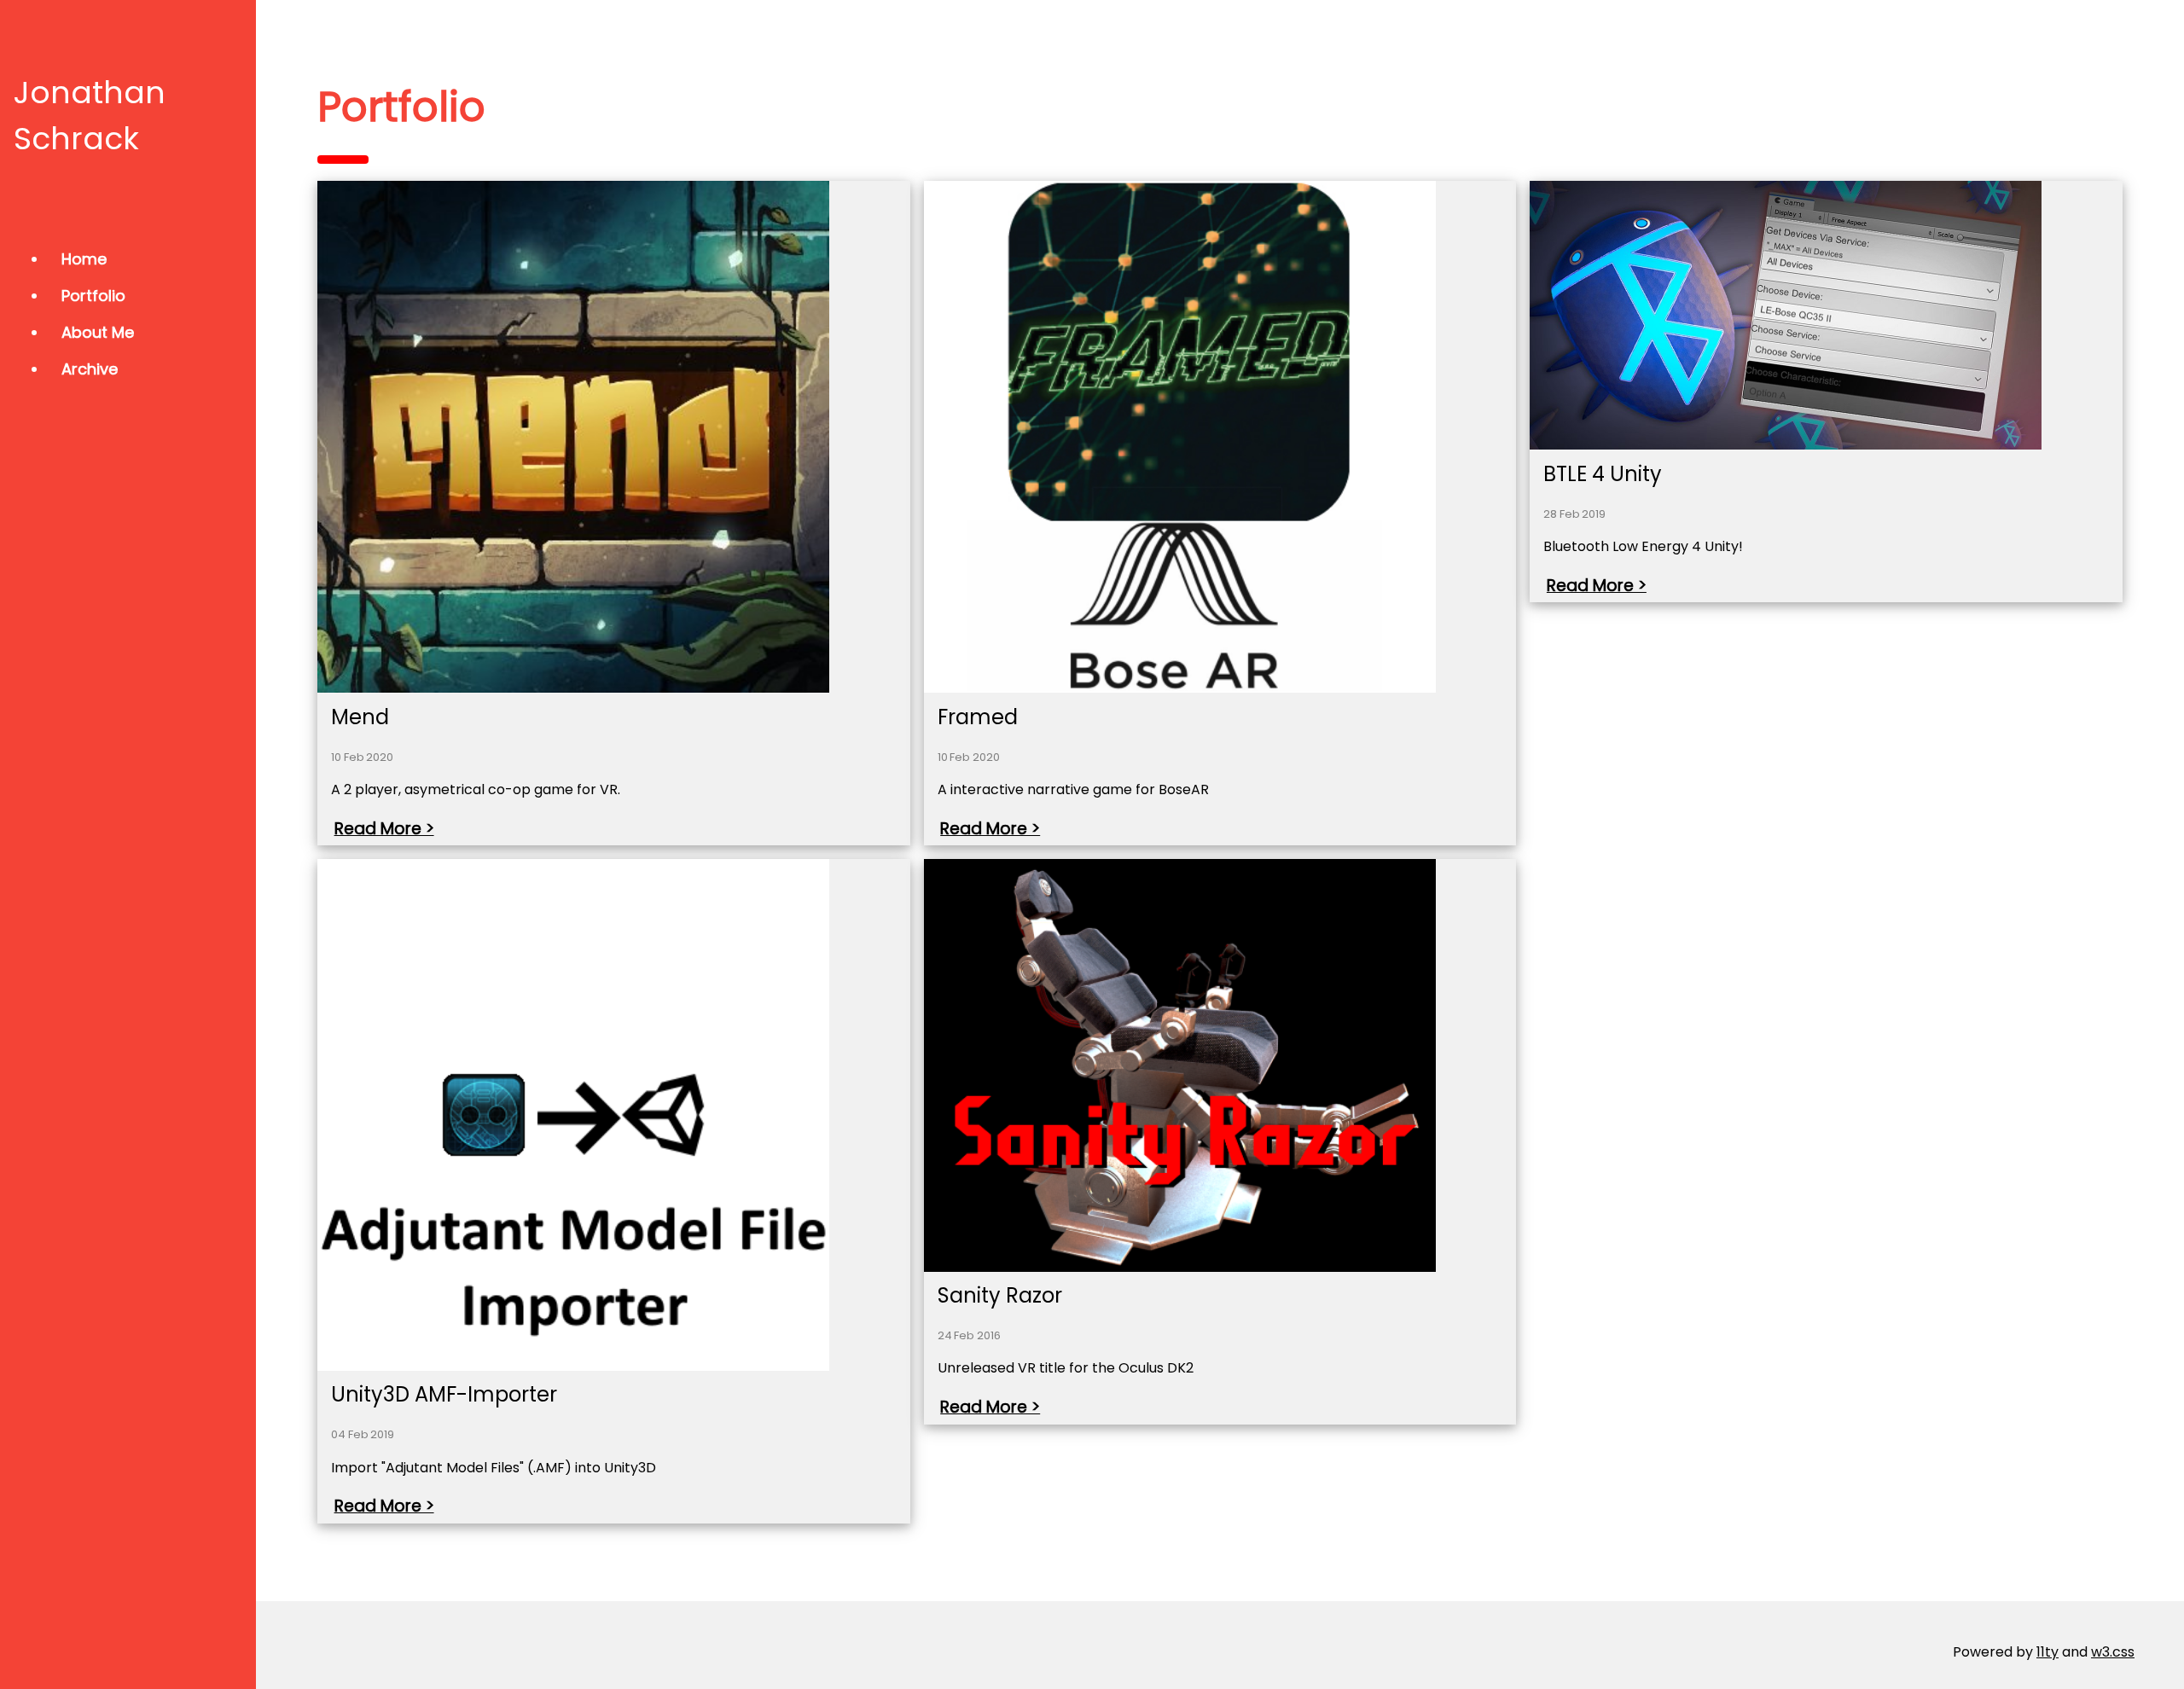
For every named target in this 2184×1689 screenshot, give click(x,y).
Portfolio (93, 296)
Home (84, 259)
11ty (2047, 1652)
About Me (98, 332)
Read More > (384, 829)
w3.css (2113, 1652)
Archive (90, 369)
